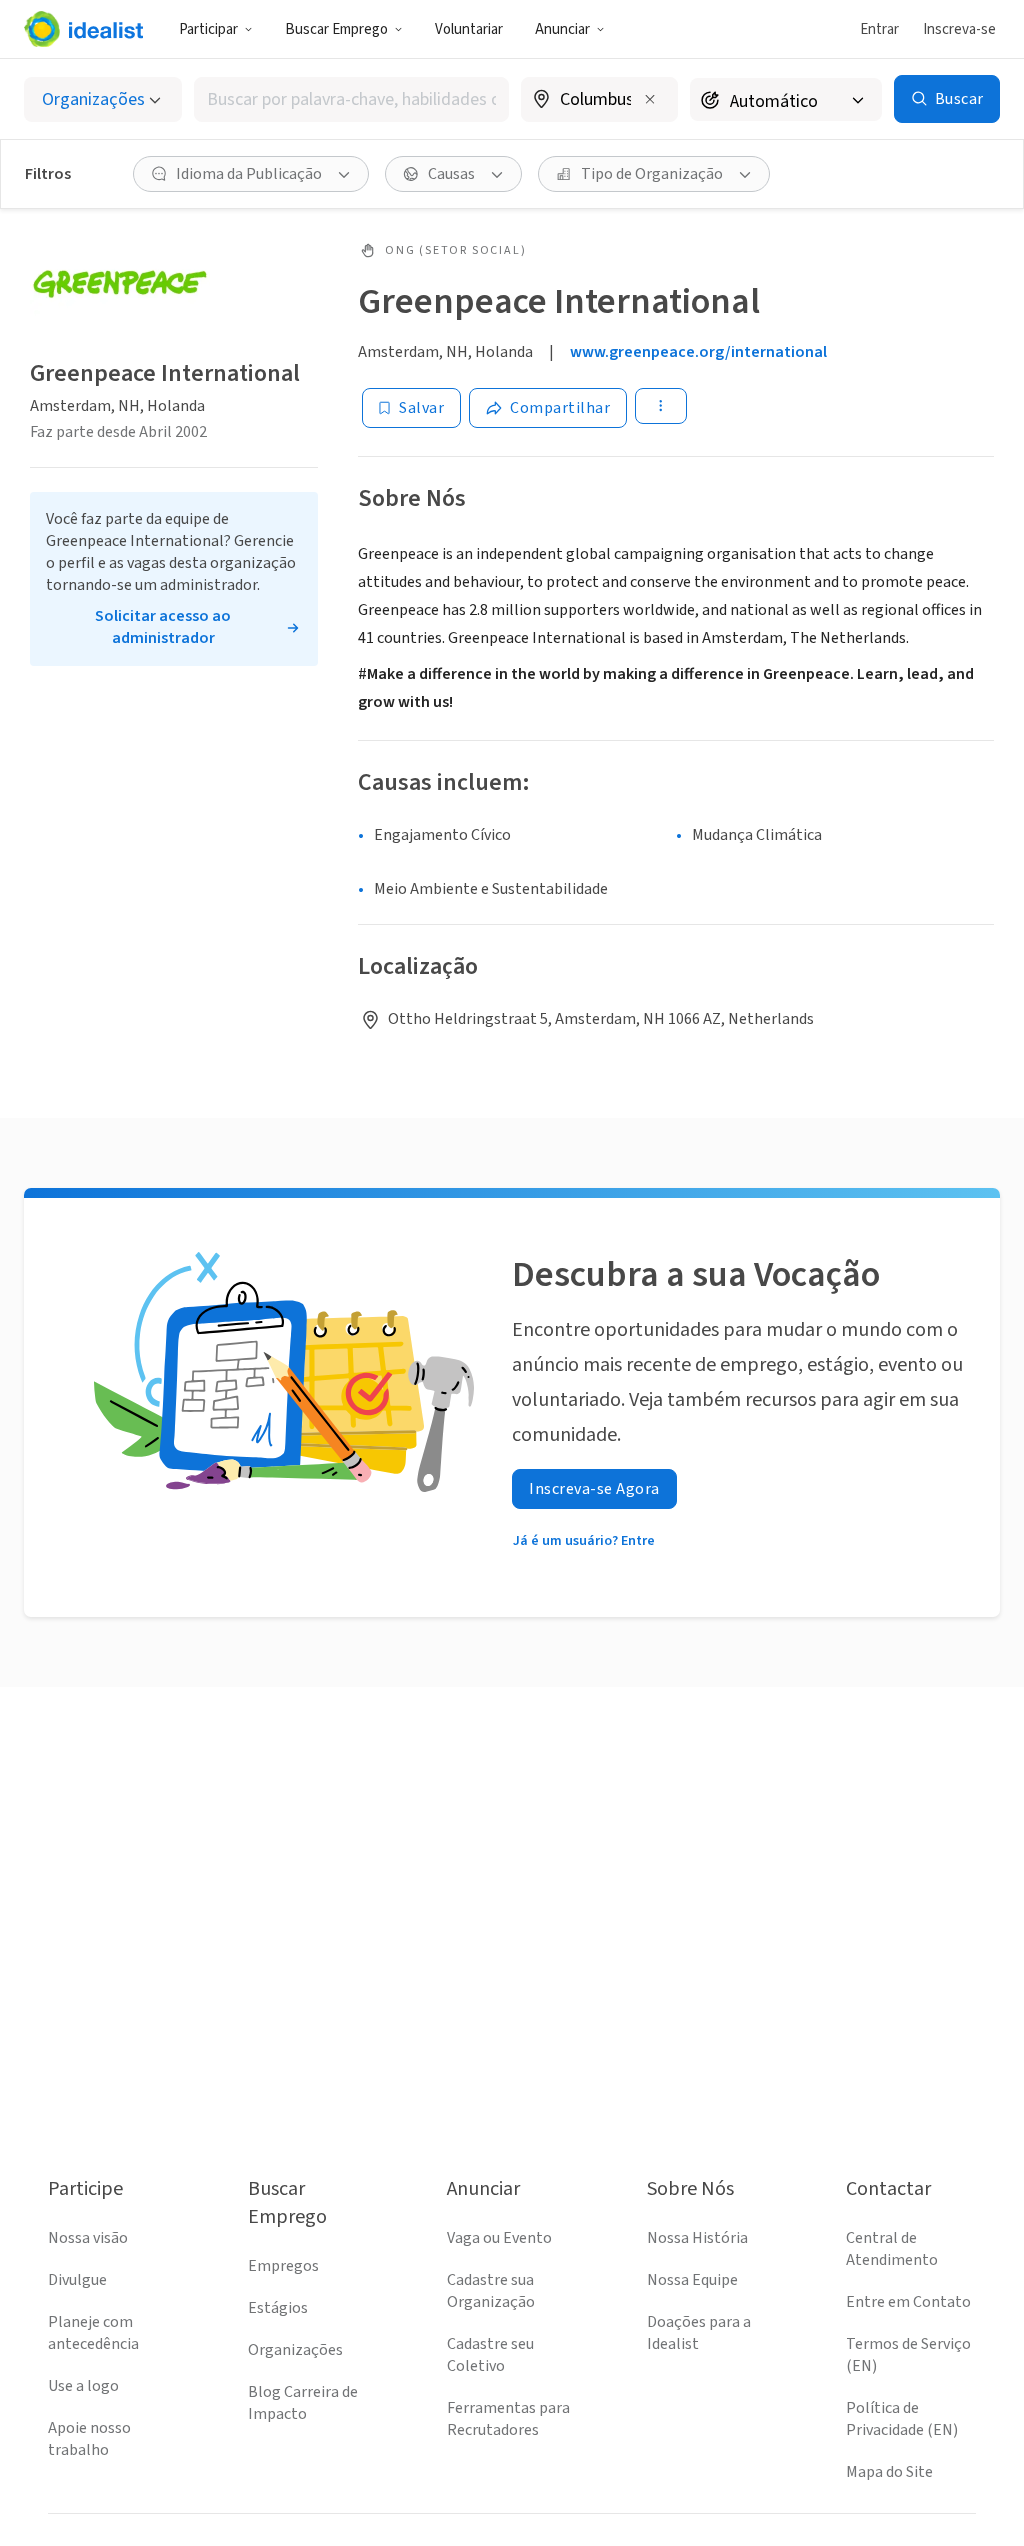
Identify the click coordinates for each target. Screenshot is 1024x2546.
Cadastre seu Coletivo (490, 2355)
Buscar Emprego (336, 29)
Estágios (278, 2308)
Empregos (283, 2266)
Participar (208, 29)
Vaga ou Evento (499, 2238)
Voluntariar (469, 29)
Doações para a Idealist (699, 2333)
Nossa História (697, 2238)
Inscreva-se (959, 29)
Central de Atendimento (892, 2249)
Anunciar (562, 29)
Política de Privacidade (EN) (902, 2419)
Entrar (879, 29)
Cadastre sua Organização (491, 2291)
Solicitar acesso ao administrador (163, 627)
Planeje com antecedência (93, 2333)
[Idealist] (83, 29)
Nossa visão (88, 2238)
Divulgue (77, 2280)
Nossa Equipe (692, 2280)
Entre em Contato (908, 2302)
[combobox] (351, 99)
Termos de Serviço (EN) (908, 2355)
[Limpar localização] (650, 99)
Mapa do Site (889, 2472)
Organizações (295, 2350)
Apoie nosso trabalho (89, 2439)
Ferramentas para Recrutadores (508, 2419)
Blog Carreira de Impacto (303, 2403)
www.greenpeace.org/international (698, 352)
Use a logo (83, 2386)
